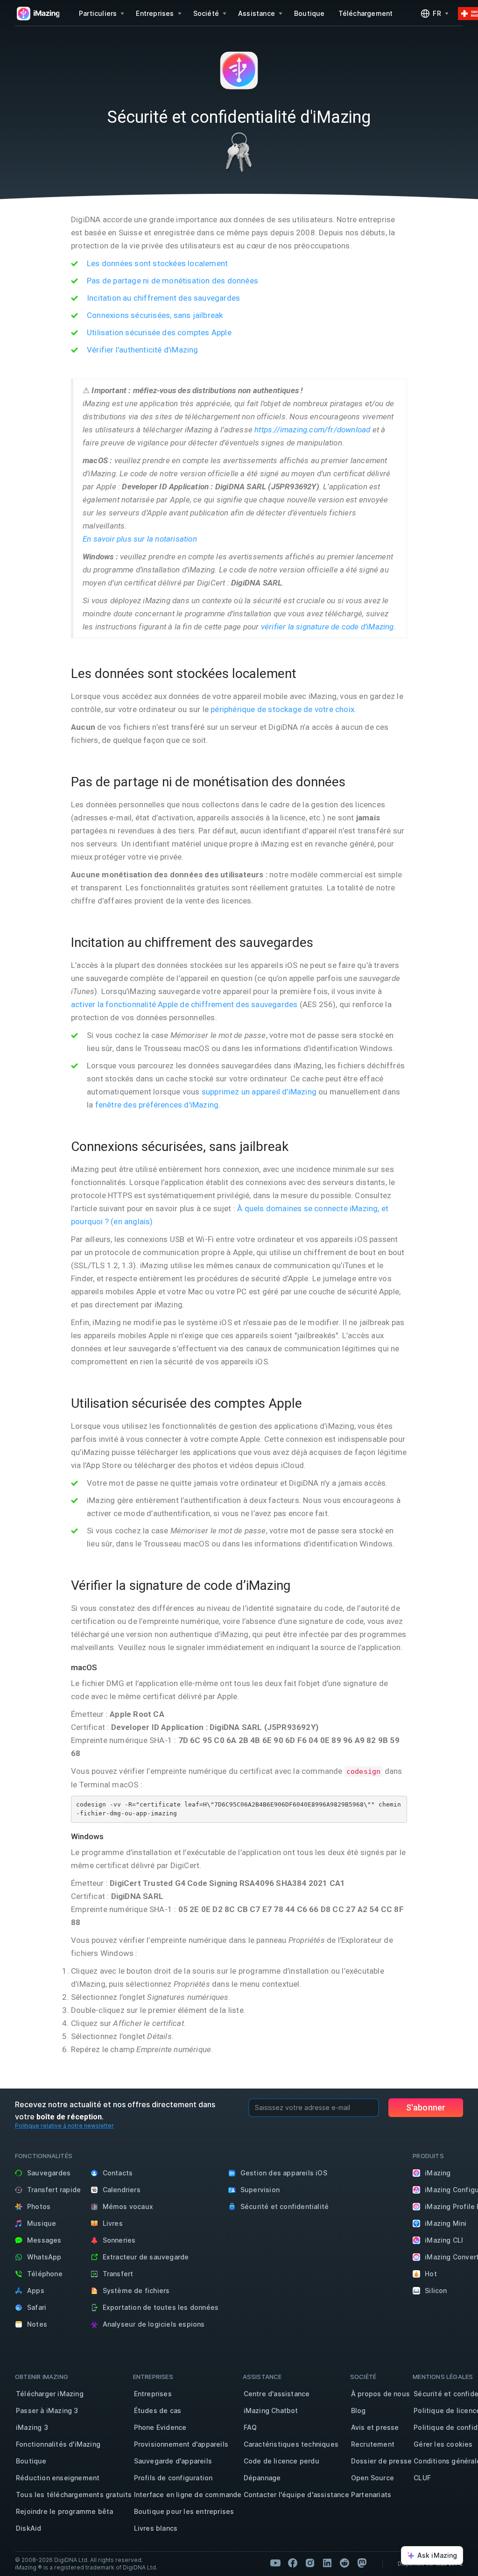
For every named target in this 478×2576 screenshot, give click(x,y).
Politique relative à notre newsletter (64, 2126)
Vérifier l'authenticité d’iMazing (143, 350)
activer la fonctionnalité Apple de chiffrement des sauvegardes (184, 1004)
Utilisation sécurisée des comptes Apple (159, 332)
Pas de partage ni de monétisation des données (172, 281)
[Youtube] (275, 2563)
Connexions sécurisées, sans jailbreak (155, 315)
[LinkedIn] (327, 2563)
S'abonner (426, 2107)
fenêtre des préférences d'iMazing (157, 1105)
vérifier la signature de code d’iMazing (327, 627)
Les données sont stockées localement (157, 263)
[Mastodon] (362, 2563)
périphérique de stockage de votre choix (282, 709)
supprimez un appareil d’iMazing (259, 1092)
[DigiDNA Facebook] (293, 2563)
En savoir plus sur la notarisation (140, 539)
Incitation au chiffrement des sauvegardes (163, 298)
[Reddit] (344, 2563)
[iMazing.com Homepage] (37, 14)
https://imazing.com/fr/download (312, 430)
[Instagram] (310, 2563)
